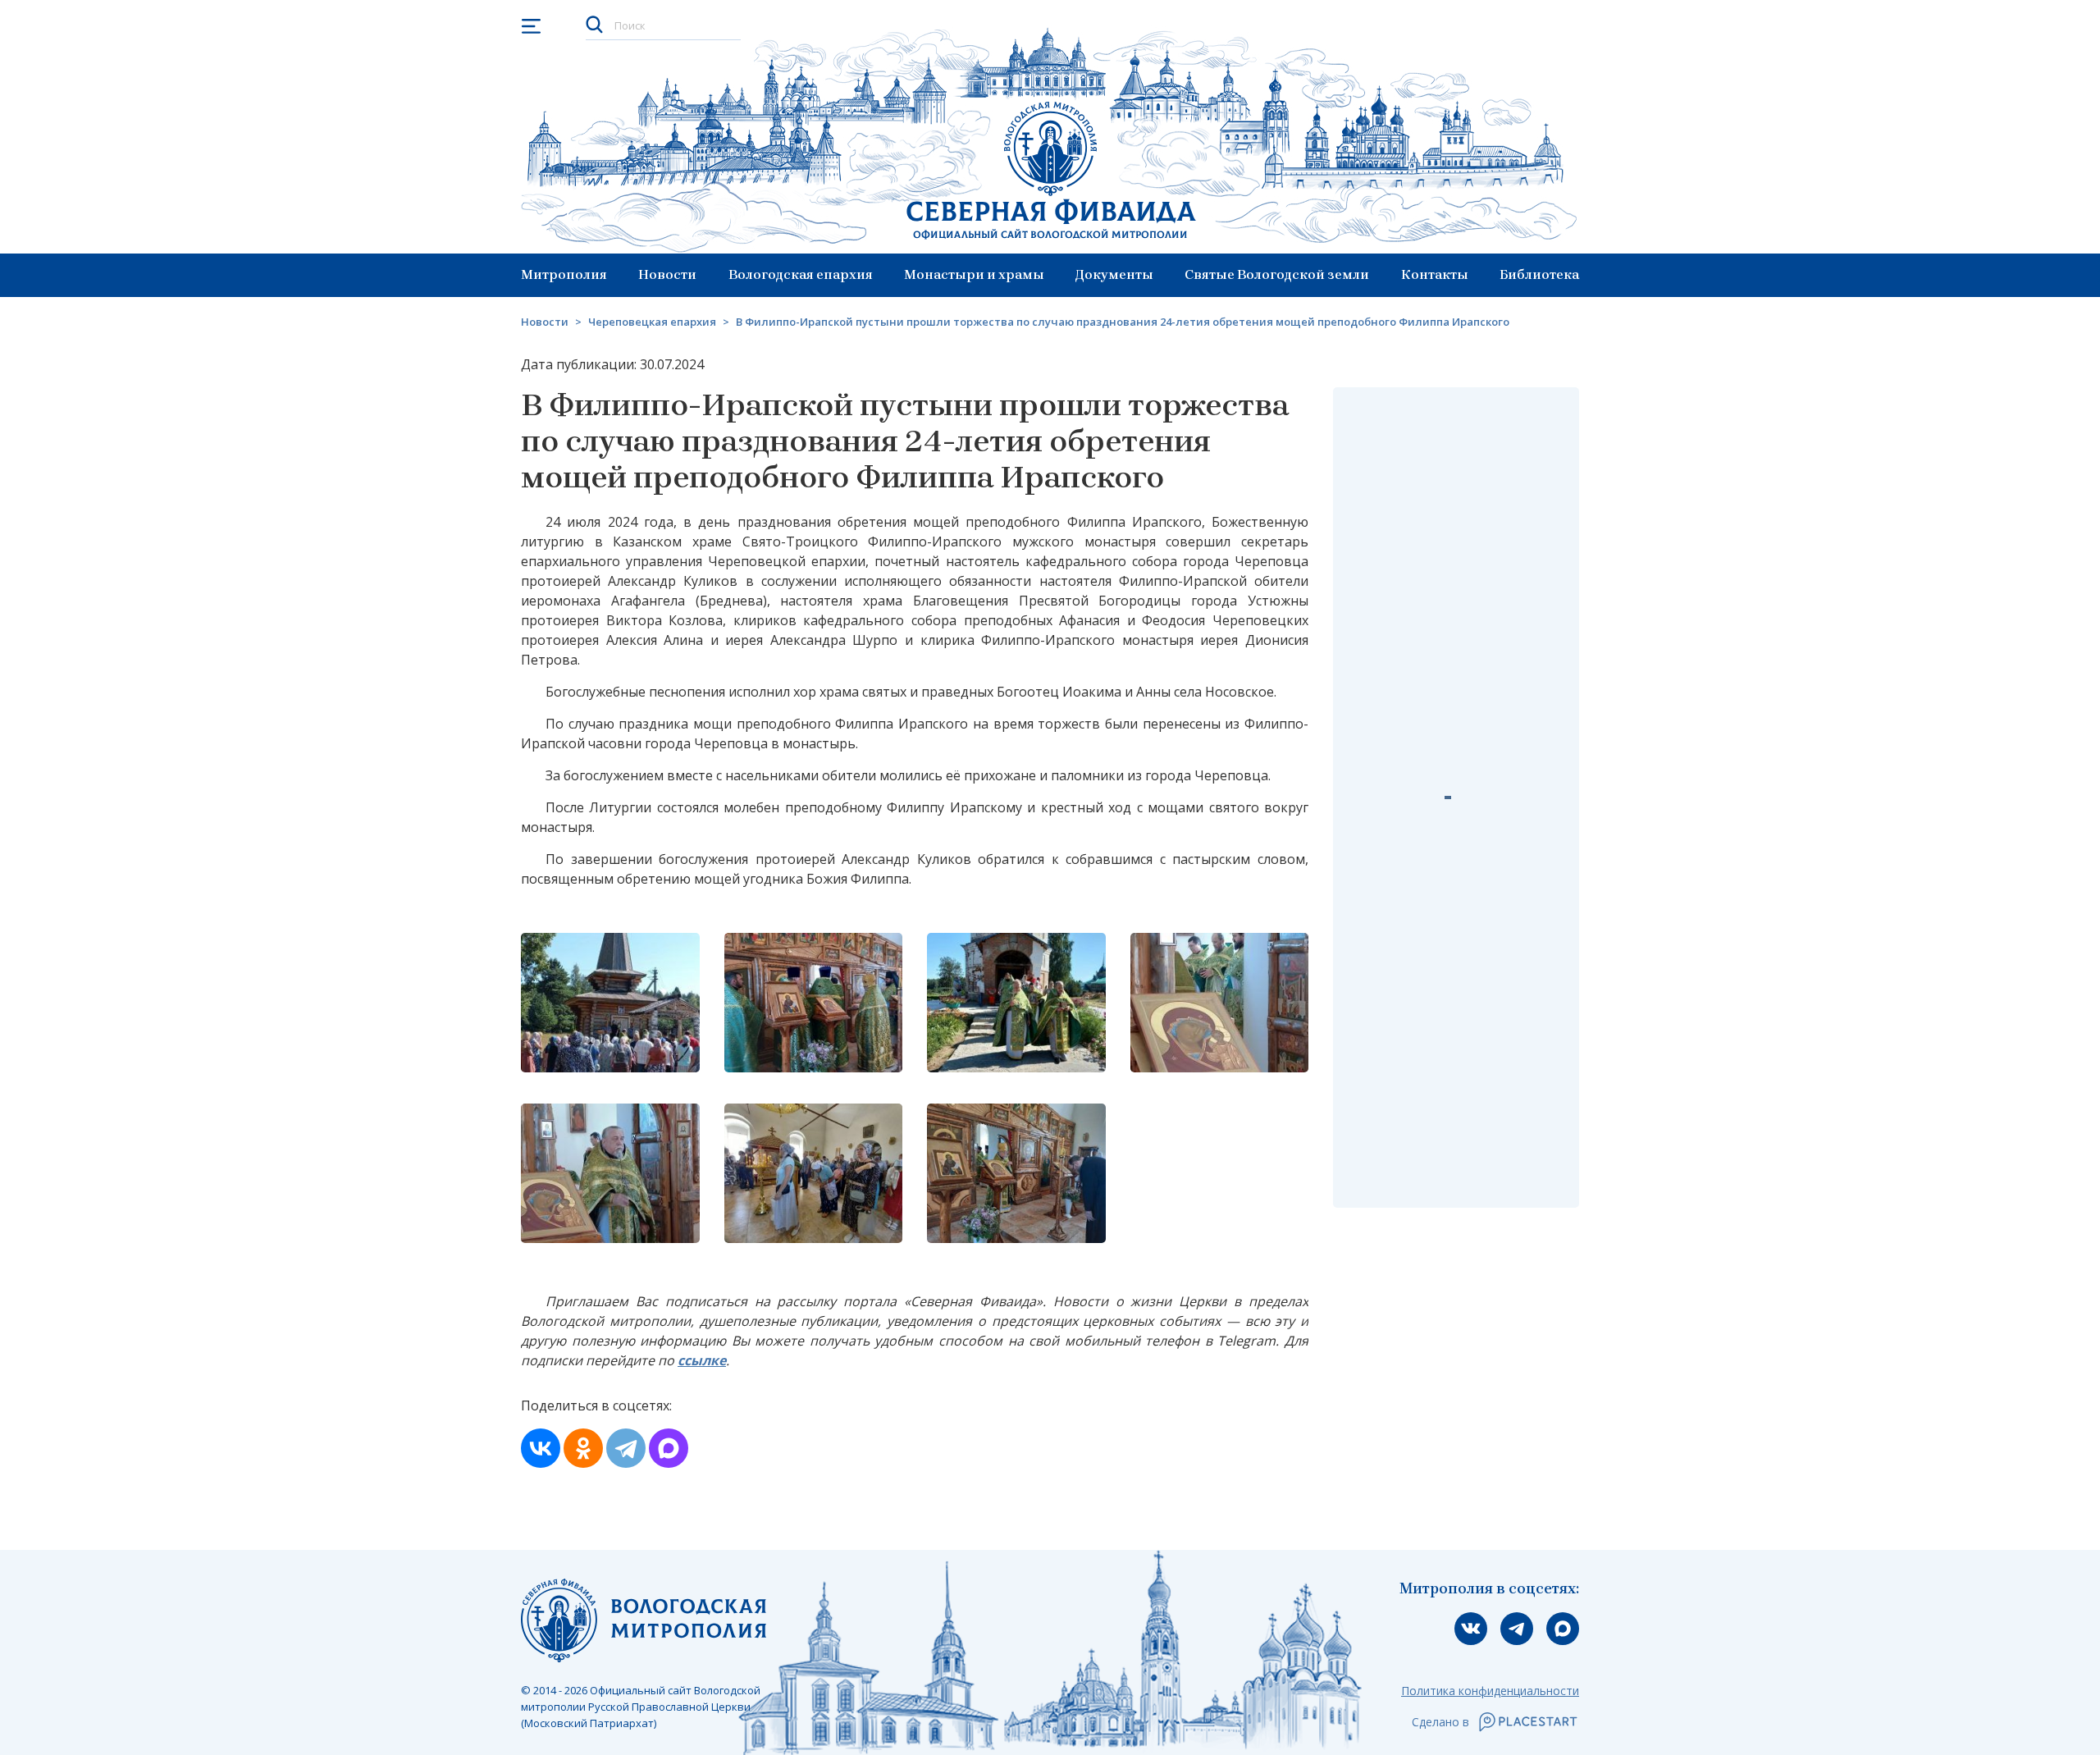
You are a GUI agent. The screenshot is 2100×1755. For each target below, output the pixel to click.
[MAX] (669, 1448)
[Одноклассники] (583, 1448)
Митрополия (564, 274)
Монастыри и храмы (974, 274)
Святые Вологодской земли (1277, 274)
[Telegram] (626, 1448)
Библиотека (1539, 274)
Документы (1114, 274)
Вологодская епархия (801, 274)
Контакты (1435, 274)
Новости (667, 274)
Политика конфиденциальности (1490, 1691)
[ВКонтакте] (541, 1448)
